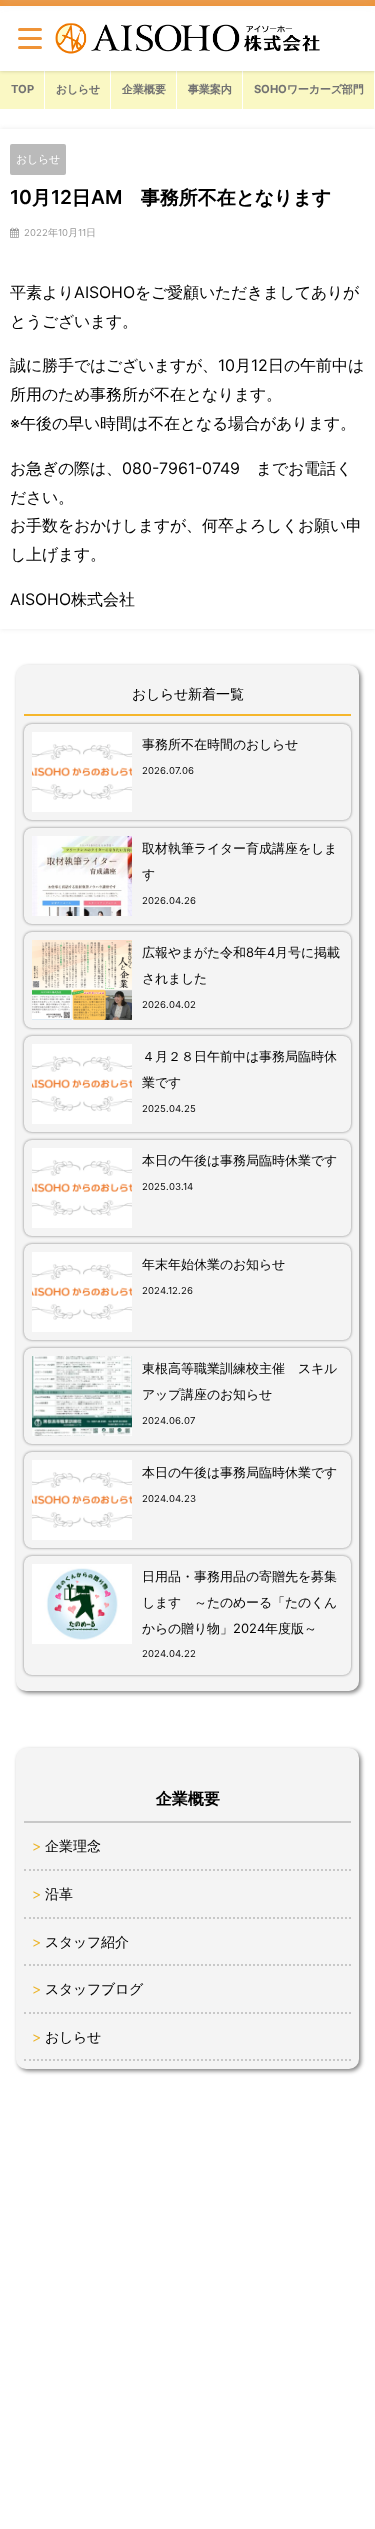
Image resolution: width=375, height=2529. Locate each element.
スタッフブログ (94, 1988)
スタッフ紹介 (87, 1941)
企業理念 (73, 1845)
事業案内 (210, 89)
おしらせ (78, 89)
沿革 (59, 1893)
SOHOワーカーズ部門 (309, 89)
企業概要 (144, 89)
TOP (22, 89)
